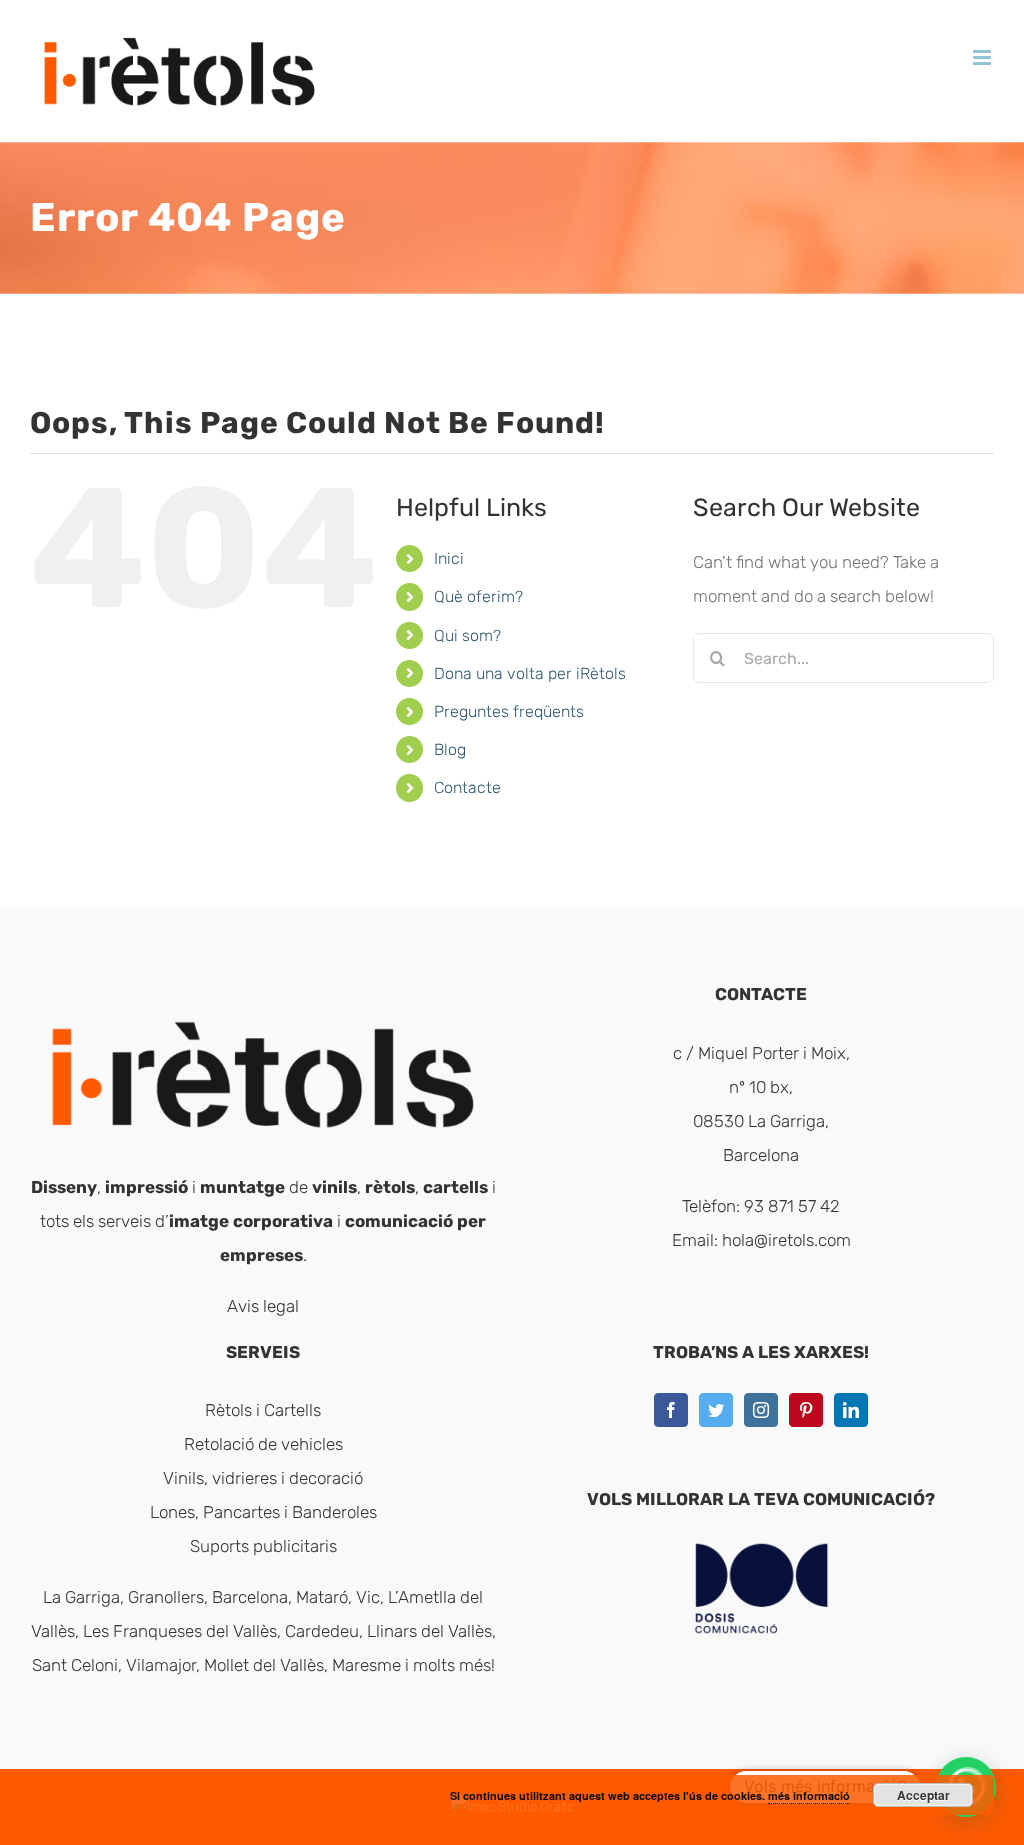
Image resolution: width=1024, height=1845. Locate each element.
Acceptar (923, 1795)
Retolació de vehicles (263, 1444)
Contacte (467, 787)
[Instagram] (761, 1410)
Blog (450, 749)
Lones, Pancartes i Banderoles (263, 1512)
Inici (449, 558)
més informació (809, 1795)
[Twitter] (716, 1410)
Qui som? (467, 635)
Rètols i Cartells (263, 1410)
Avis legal (263, 1306)
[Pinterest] (806, 1410)
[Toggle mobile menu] (983, 57)
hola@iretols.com (786, 1240)
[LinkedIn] (851, 1410)
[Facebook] (671, 1410)
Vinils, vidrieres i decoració (263, 1478)
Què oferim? (478, 596)
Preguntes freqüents (509, 711)
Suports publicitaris (263, 1546)
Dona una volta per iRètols (530, 673)
